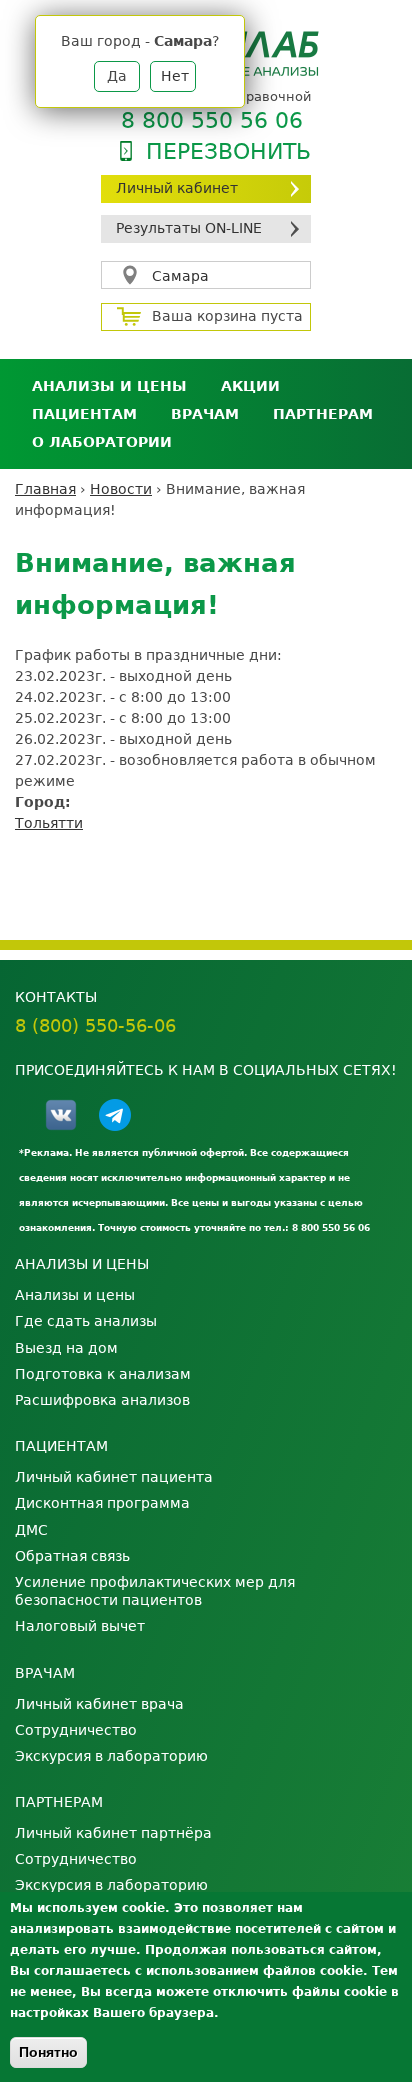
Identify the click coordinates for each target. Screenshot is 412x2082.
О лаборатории (102, 442)
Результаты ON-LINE (189, 228)
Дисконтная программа (102, 1503)
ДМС (31, 1530)
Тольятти (49, 823)
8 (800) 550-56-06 (95, 1025)
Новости (121, 489)
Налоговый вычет (80, 1626)
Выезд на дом (66, 1348)
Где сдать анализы (86, 1321)
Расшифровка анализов (102, 1400)
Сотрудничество (76, 1730)
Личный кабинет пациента (114, 1477)
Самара (180, 276)
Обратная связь (72, 1556)
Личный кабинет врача (99, 1704)
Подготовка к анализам (103, 1374)
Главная (45, 489)
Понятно (48, 2052)
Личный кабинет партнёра (113, 1833)
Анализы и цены (109, 386)
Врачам (205, 414)
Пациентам (84, 414)
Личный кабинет (177, 188)
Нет (175, 76)
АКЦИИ (250, 386)
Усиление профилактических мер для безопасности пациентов (155, 1591)
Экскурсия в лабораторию (111, 1756)
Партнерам (323, 414)
